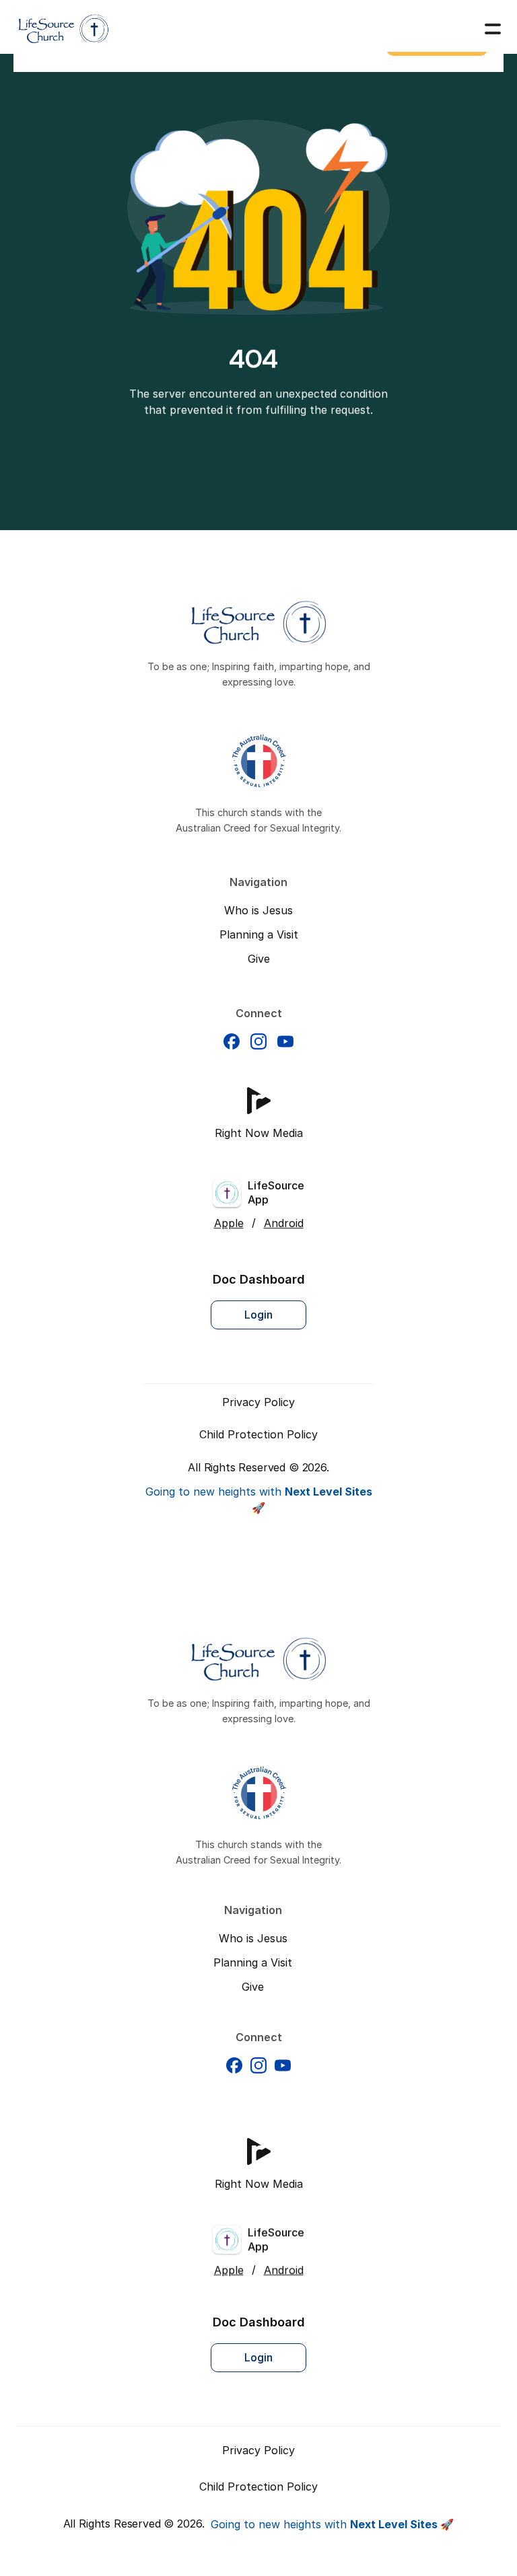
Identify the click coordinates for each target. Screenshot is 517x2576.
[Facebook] (232, 1041)
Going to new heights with (332, 2524)
